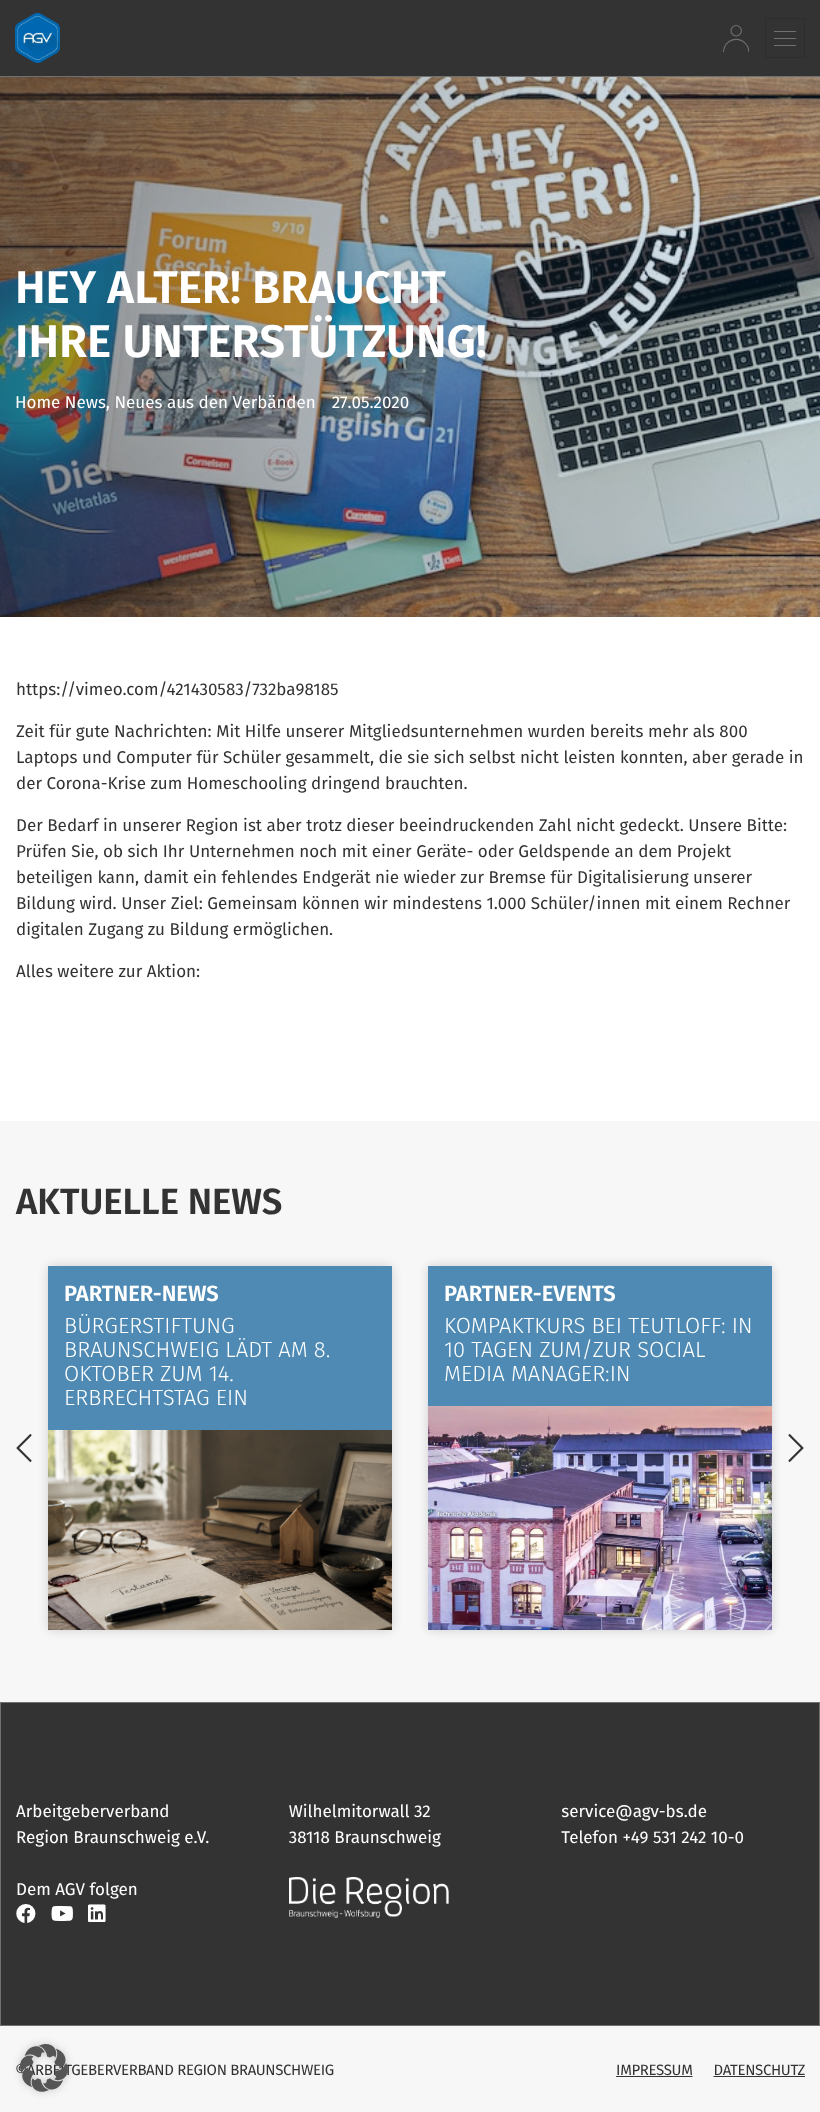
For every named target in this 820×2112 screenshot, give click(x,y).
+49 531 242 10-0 (684, 1837)
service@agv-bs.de (634, 1811)
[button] (785, 37)
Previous (24, 1448)
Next (796, 1448)
